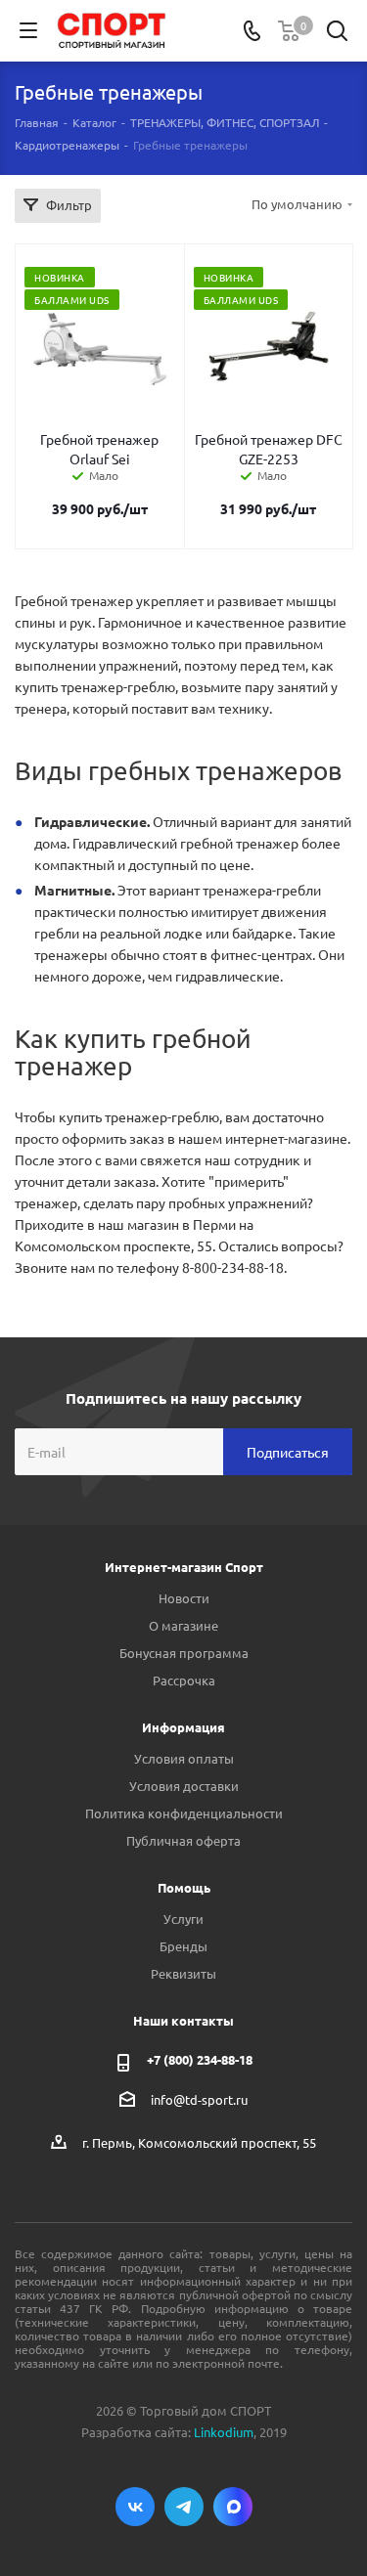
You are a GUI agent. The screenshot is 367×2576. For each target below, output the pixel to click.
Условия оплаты (184, 1758)
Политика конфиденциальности (184, 1813)
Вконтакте (135, 2507)
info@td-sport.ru (199, 2099)
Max (233, 2507)
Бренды (183, 1946)
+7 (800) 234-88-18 (200, 2059)
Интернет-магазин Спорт (184, 1567)
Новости (184, 1598)
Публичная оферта (183, 1840)
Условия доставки (184, 1786)
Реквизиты (183, 1973)
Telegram (184, 2507)
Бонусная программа (184, 1653)
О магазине (183, 1625)
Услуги (183, 1919)
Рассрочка (184, 1680)
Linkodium (224, 2432)
